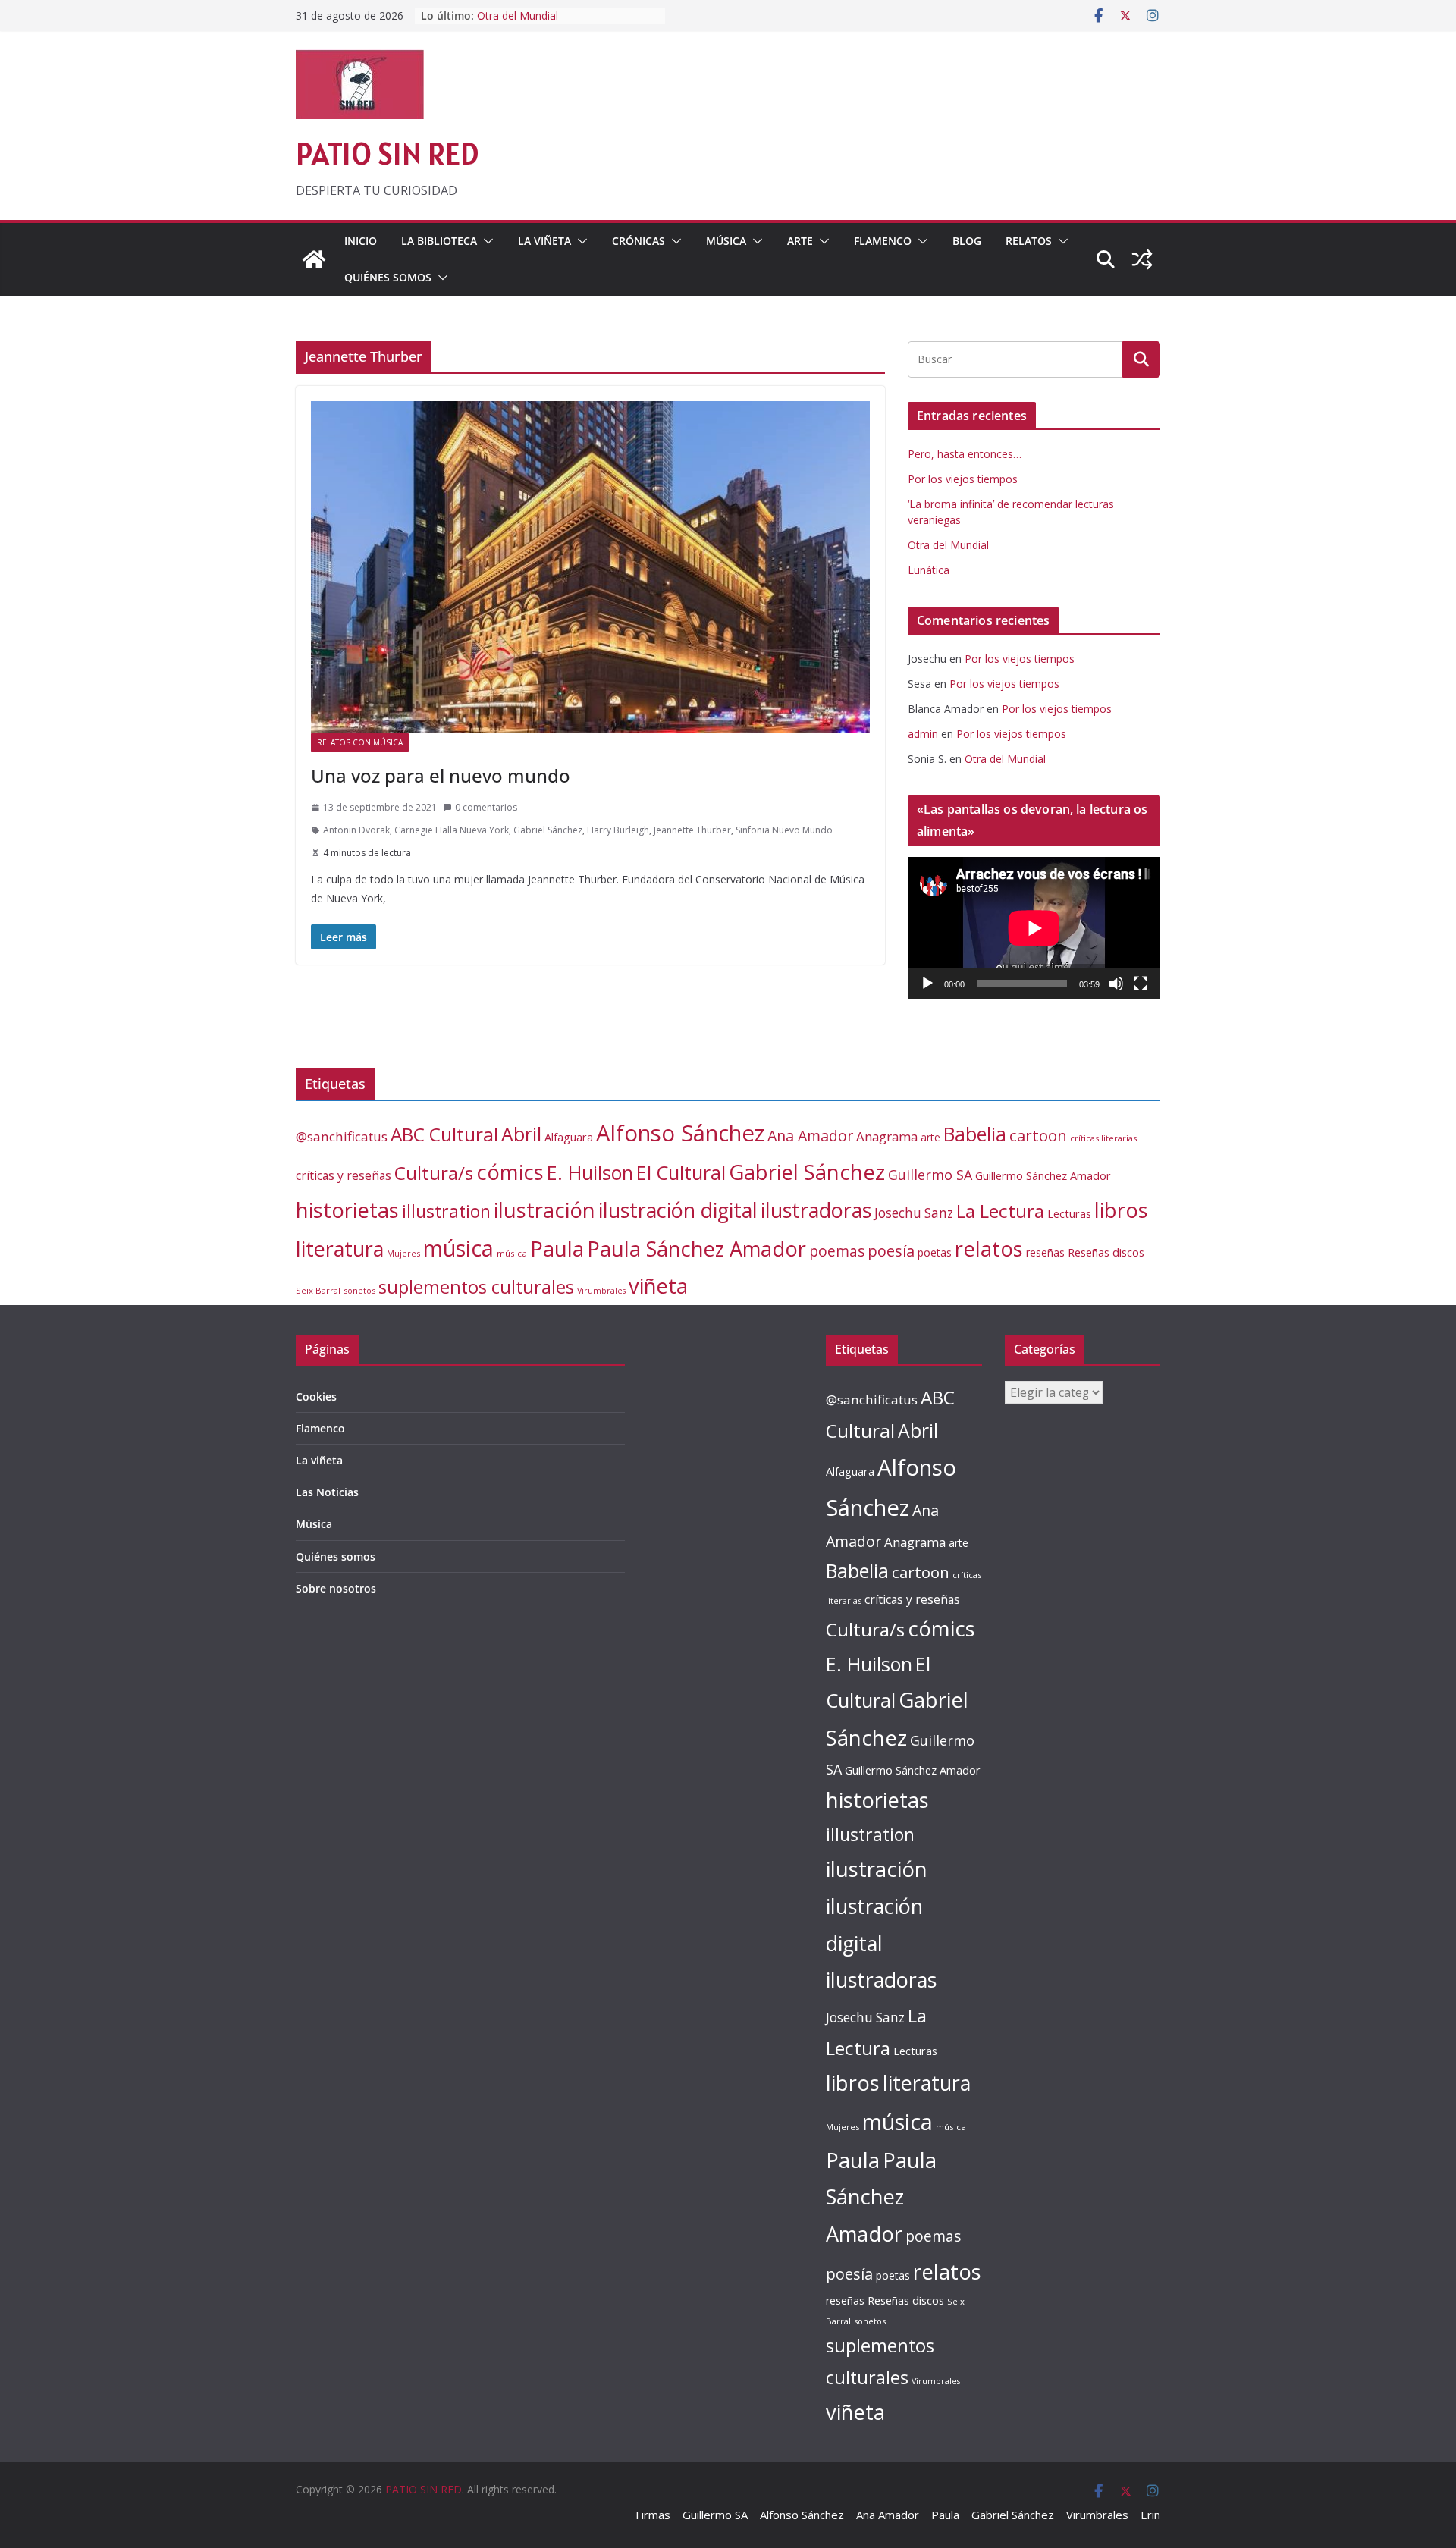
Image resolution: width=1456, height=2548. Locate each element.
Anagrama (887, 1136)
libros (1121, 1210)
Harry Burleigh (618, 830)
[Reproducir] (927, 984)
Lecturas (1069, 1214)
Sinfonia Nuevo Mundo (784, 830)
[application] (1034, 928)
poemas (837, 1251)
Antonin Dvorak (356, 830)
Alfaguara (569, 1137)
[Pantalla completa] (1141, 984)
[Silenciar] (1116, 984)
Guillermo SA (930, 1175)
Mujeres (403, 1253)
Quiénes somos (388, 277)
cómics (510, 1172)
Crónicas (639, 241)
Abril (521, 1134)
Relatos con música (360, 742)
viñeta (658, 1286)
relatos (989, 1249)
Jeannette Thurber (692, 830)
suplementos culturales (476, 1287)
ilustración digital (678, 1210)
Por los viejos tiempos (963, 479)
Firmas (653, 2515)
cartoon (1038, 1135)
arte (930, 1137)
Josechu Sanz (914, 1213)
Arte (800, 241)
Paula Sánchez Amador (697, 1249)
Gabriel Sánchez (548, 830)
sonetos (359, 1290)
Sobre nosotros (336, 1588)
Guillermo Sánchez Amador (1043, 1176)
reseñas (1045, 1252)
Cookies (316, 1396)
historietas (347, 1210)
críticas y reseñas (344, 1175)
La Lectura (1000, 1211)
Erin (1150, 2515)
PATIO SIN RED (387, 154)
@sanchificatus (342, 1136)
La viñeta (544, 241)
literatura (340, 1249)
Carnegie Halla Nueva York (452, 830)
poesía (891, 1251)
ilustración (544, 1210)
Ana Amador (810, 1136)
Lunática (929, 570)
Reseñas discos (1106, 1252)
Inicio (361, 241)
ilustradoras (816, 1210)
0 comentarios (486, 807)
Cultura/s (434, 1173)
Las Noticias (327, 1492)
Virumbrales (601, 1291)
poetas (935, 1252)
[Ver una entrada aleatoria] (1142, 259)
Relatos (1029, 241)
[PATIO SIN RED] (314, 259)
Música (726, 241)
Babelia (975, 1134)
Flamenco (883, 241)
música (458, 1248)
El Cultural (681, 1172)
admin (923, 734)
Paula (557, 1249)
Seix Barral (318, 1290)
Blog (967, 241)
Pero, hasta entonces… (965, 454)
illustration (446, 1211)
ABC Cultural (444, 1134)
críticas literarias (1103, 1138)
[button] (485, 241)
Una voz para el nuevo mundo (441, 775)
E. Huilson (590, 1172)
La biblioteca (439, 241)
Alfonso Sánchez (680, 1133)
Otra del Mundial (518, 16)
